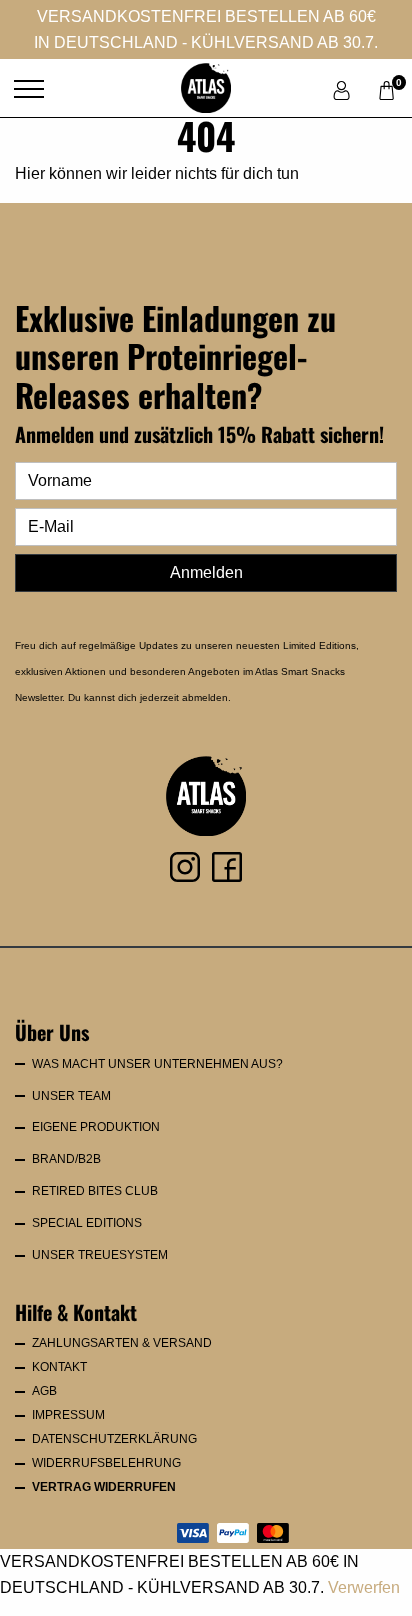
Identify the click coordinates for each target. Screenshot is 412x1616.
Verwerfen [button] (364, 1587)
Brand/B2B (66, 1159)
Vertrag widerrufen (104, 1487)
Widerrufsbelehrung (106, 1463)
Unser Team (71, 1096)
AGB (44, 1391)
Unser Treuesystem (100, 1255)
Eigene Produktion (96, 1127)
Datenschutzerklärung (114, 1439)
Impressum (68, 1415)
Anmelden (206, 572)
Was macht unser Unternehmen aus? (157, 1064)
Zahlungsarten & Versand (122, 1343)
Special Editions (87, 1223)
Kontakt (59, 1367)
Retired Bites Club (95, 1191)
